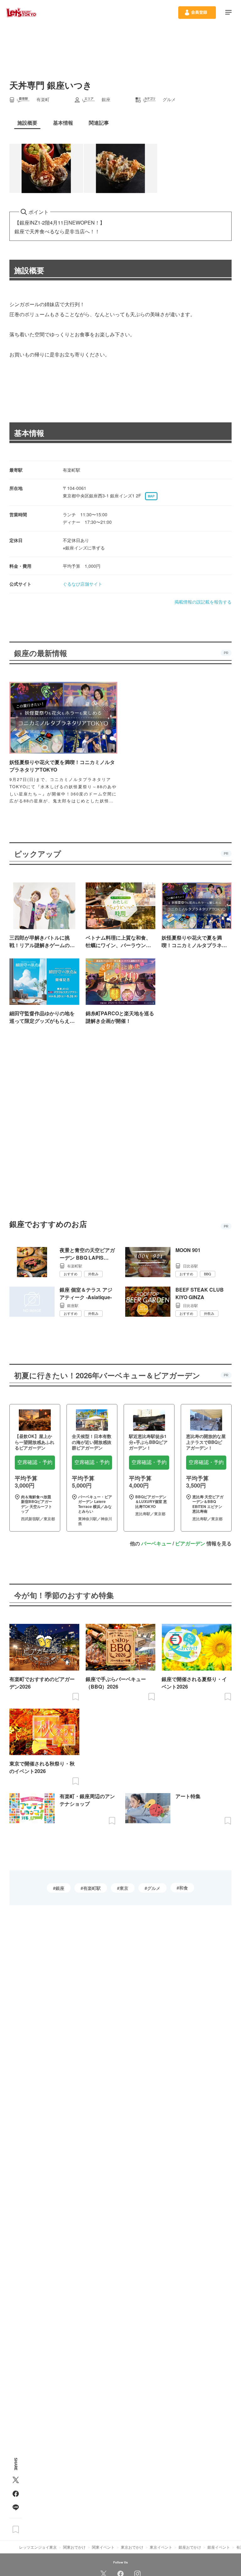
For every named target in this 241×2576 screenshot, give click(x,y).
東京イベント (161, 2547)
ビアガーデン (190, 1543)
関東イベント (103, 2547)
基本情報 (29, 433)
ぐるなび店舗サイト (83, 584)
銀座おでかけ (190, 2547)
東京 (124, 1888)
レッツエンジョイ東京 (38, 2547)
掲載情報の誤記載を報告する (203, 602)
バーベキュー (156, 1543)
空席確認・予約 (35, 1462)
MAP (151, 496)
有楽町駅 (92, 1888)
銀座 (60, 1888)
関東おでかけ (74, 2547)
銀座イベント (219, 2547)
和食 (184, 1888)
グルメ (154, 1888)
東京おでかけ (132, 2547)
